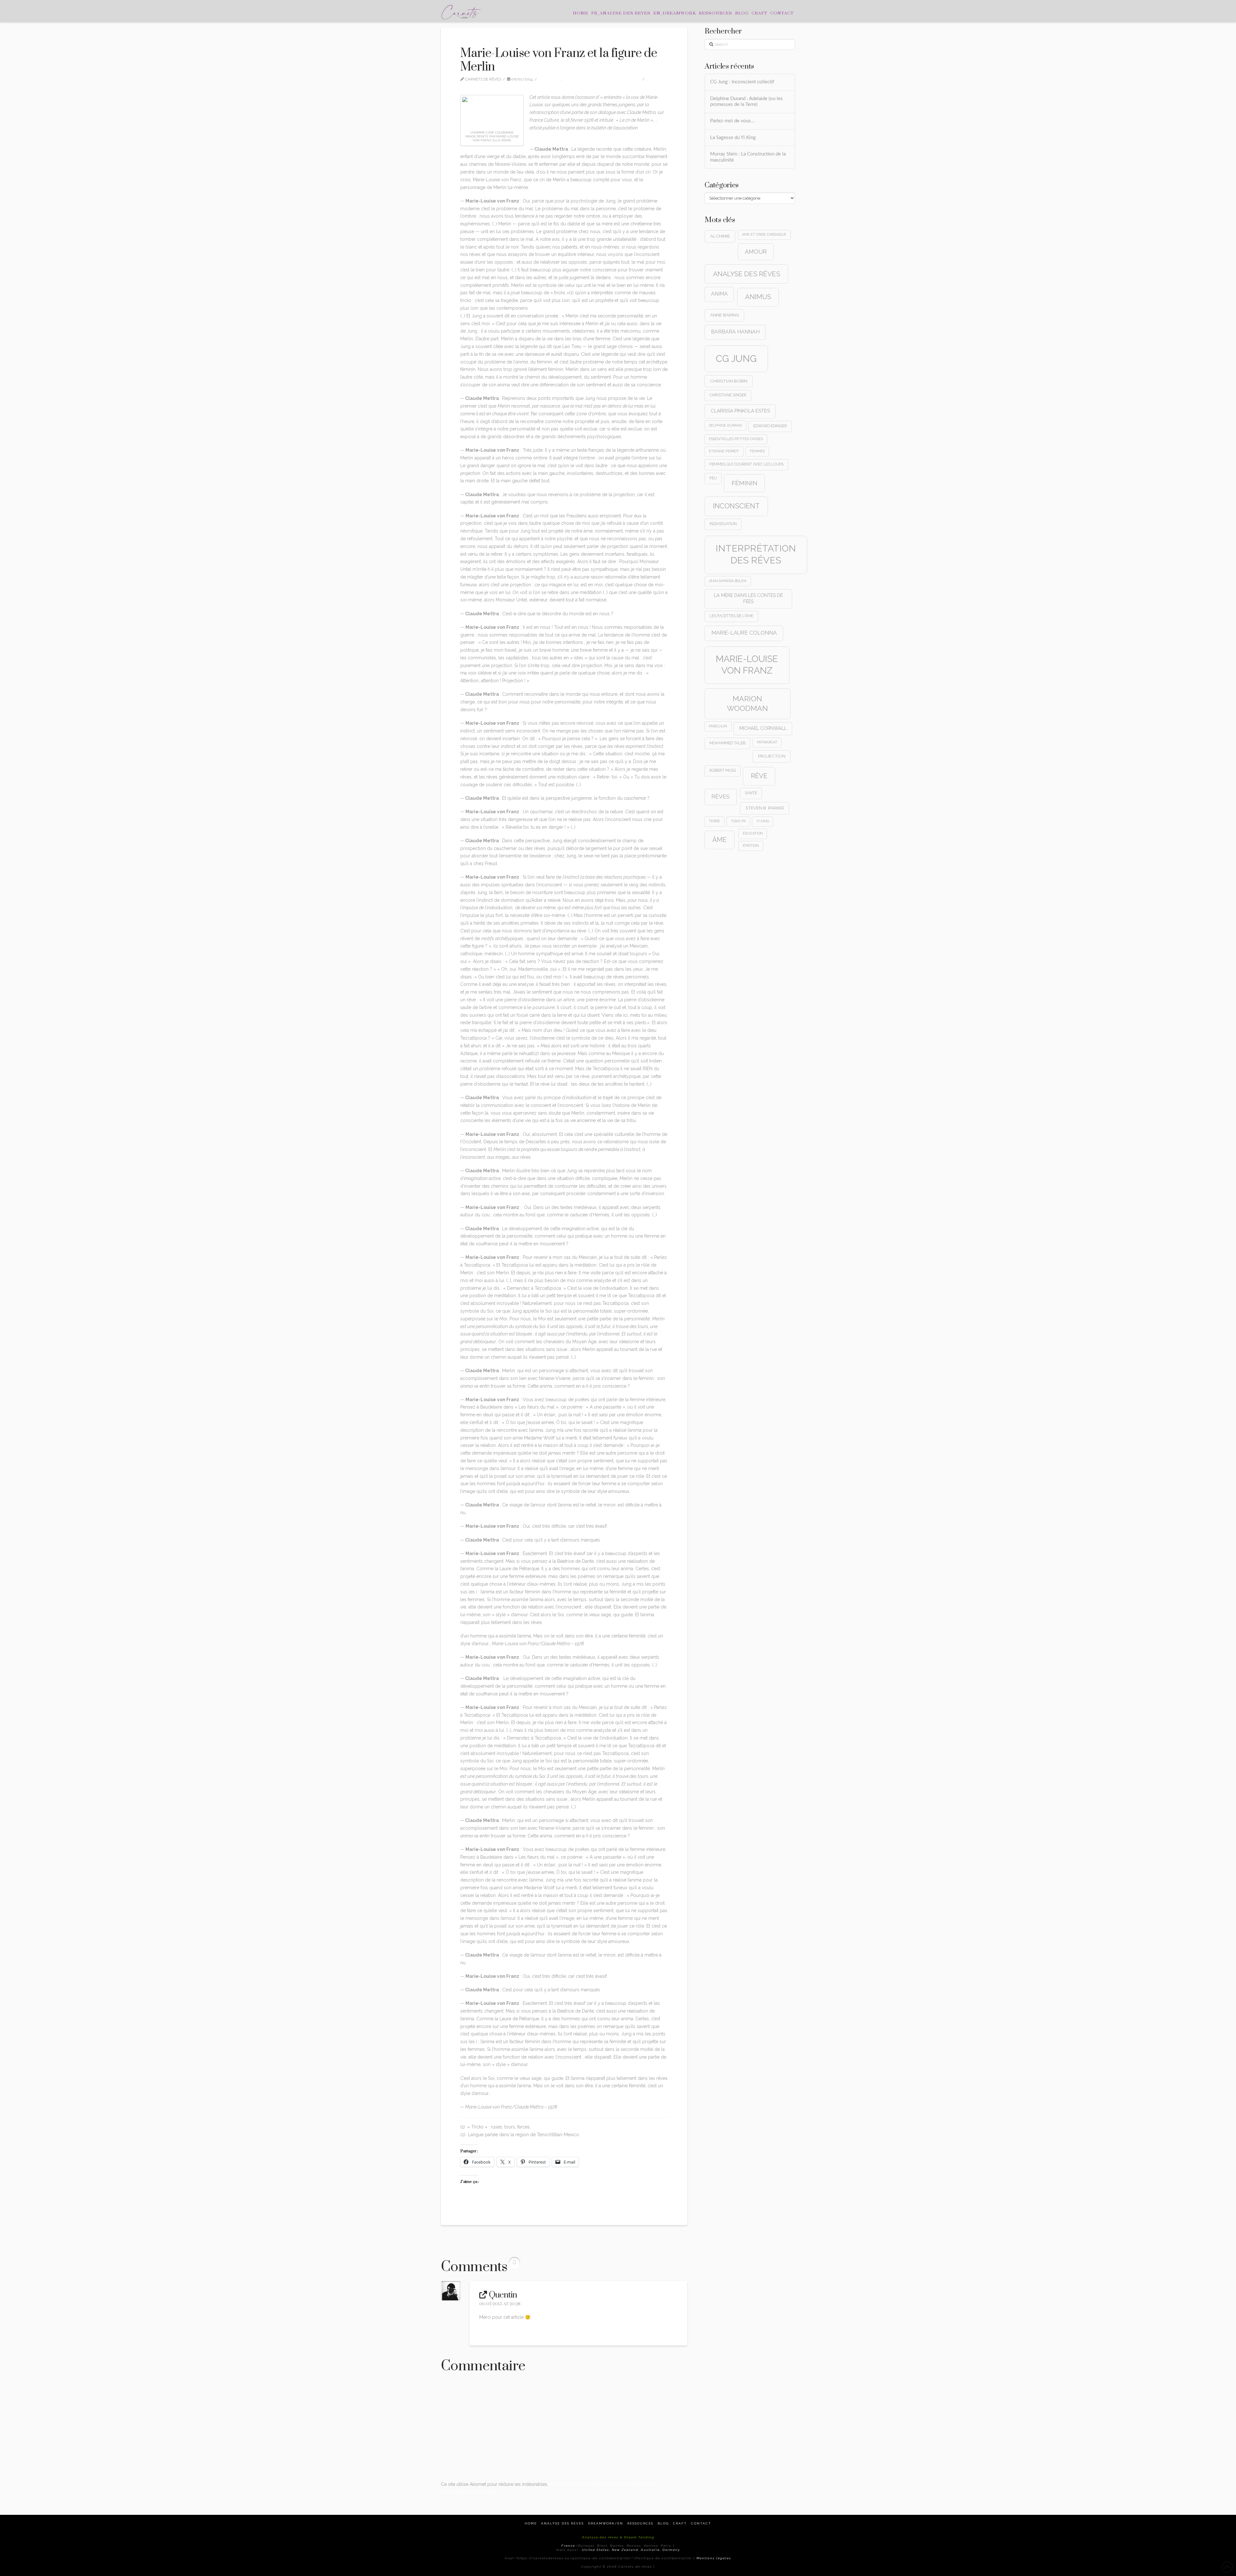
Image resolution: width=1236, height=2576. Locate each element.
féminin (744, 483)
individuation (723, 524)
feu (713, 478)
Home (531, 2523)
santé (751, 793)
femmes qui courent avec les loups (746, 464)
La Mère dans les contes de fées (748, 598)
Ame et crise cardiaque (764, 234)
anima (719, 294)
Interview (576, 79)
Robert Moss (723, 770)
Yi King (763, 821)
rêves (721, 797)
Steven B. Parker (765, 808)
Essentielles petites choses (736, 439)
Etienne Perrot (724, 451)
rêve (759, 776)
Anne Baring (725, 315)
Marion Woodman (747, 703)
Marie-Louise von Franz (616, 79)
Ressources (640, 2523)
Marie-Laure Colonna (744, 633)
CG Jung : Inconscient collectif (742, 82)
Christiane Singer (728, 395)
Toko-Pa (738, 821)
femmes (757, 451)
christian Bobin (729, 381)
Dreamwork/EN (606, 2523)
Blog (663, 2523)
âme (719, 840)
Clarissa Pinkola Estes (740, 411)
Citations (551, 79)
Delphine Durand (725, 425)
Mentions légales (714, 2558)
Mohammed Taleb (727, 743)
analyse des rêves (747, 274)
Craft (680, 2523)
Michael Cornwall (763, 728)
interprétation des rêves (756, 554)
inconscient (736, 506)
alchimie (720, 236)
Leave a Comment (483, 85)
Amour (756, 252)
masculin (718, 726)
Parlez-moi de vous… (732, 121)
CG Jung (736, 359)
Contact (701, 2523)
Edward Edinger (770, 426)
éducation (753, 833)
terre (714, 821)
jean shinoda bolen (728, 581)
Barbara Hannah (735, 332)
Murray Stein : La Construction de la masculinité (748, 157)
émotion (751, 845)
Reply (487, 2331)
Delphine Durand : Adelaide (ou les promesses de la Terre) (746, 102)
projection (772, 756)
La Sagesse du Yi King (733, 138)
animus (758, 297)
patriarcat (767, 742)
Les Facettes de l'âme (731, 616)
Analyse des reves (562, 2523)
